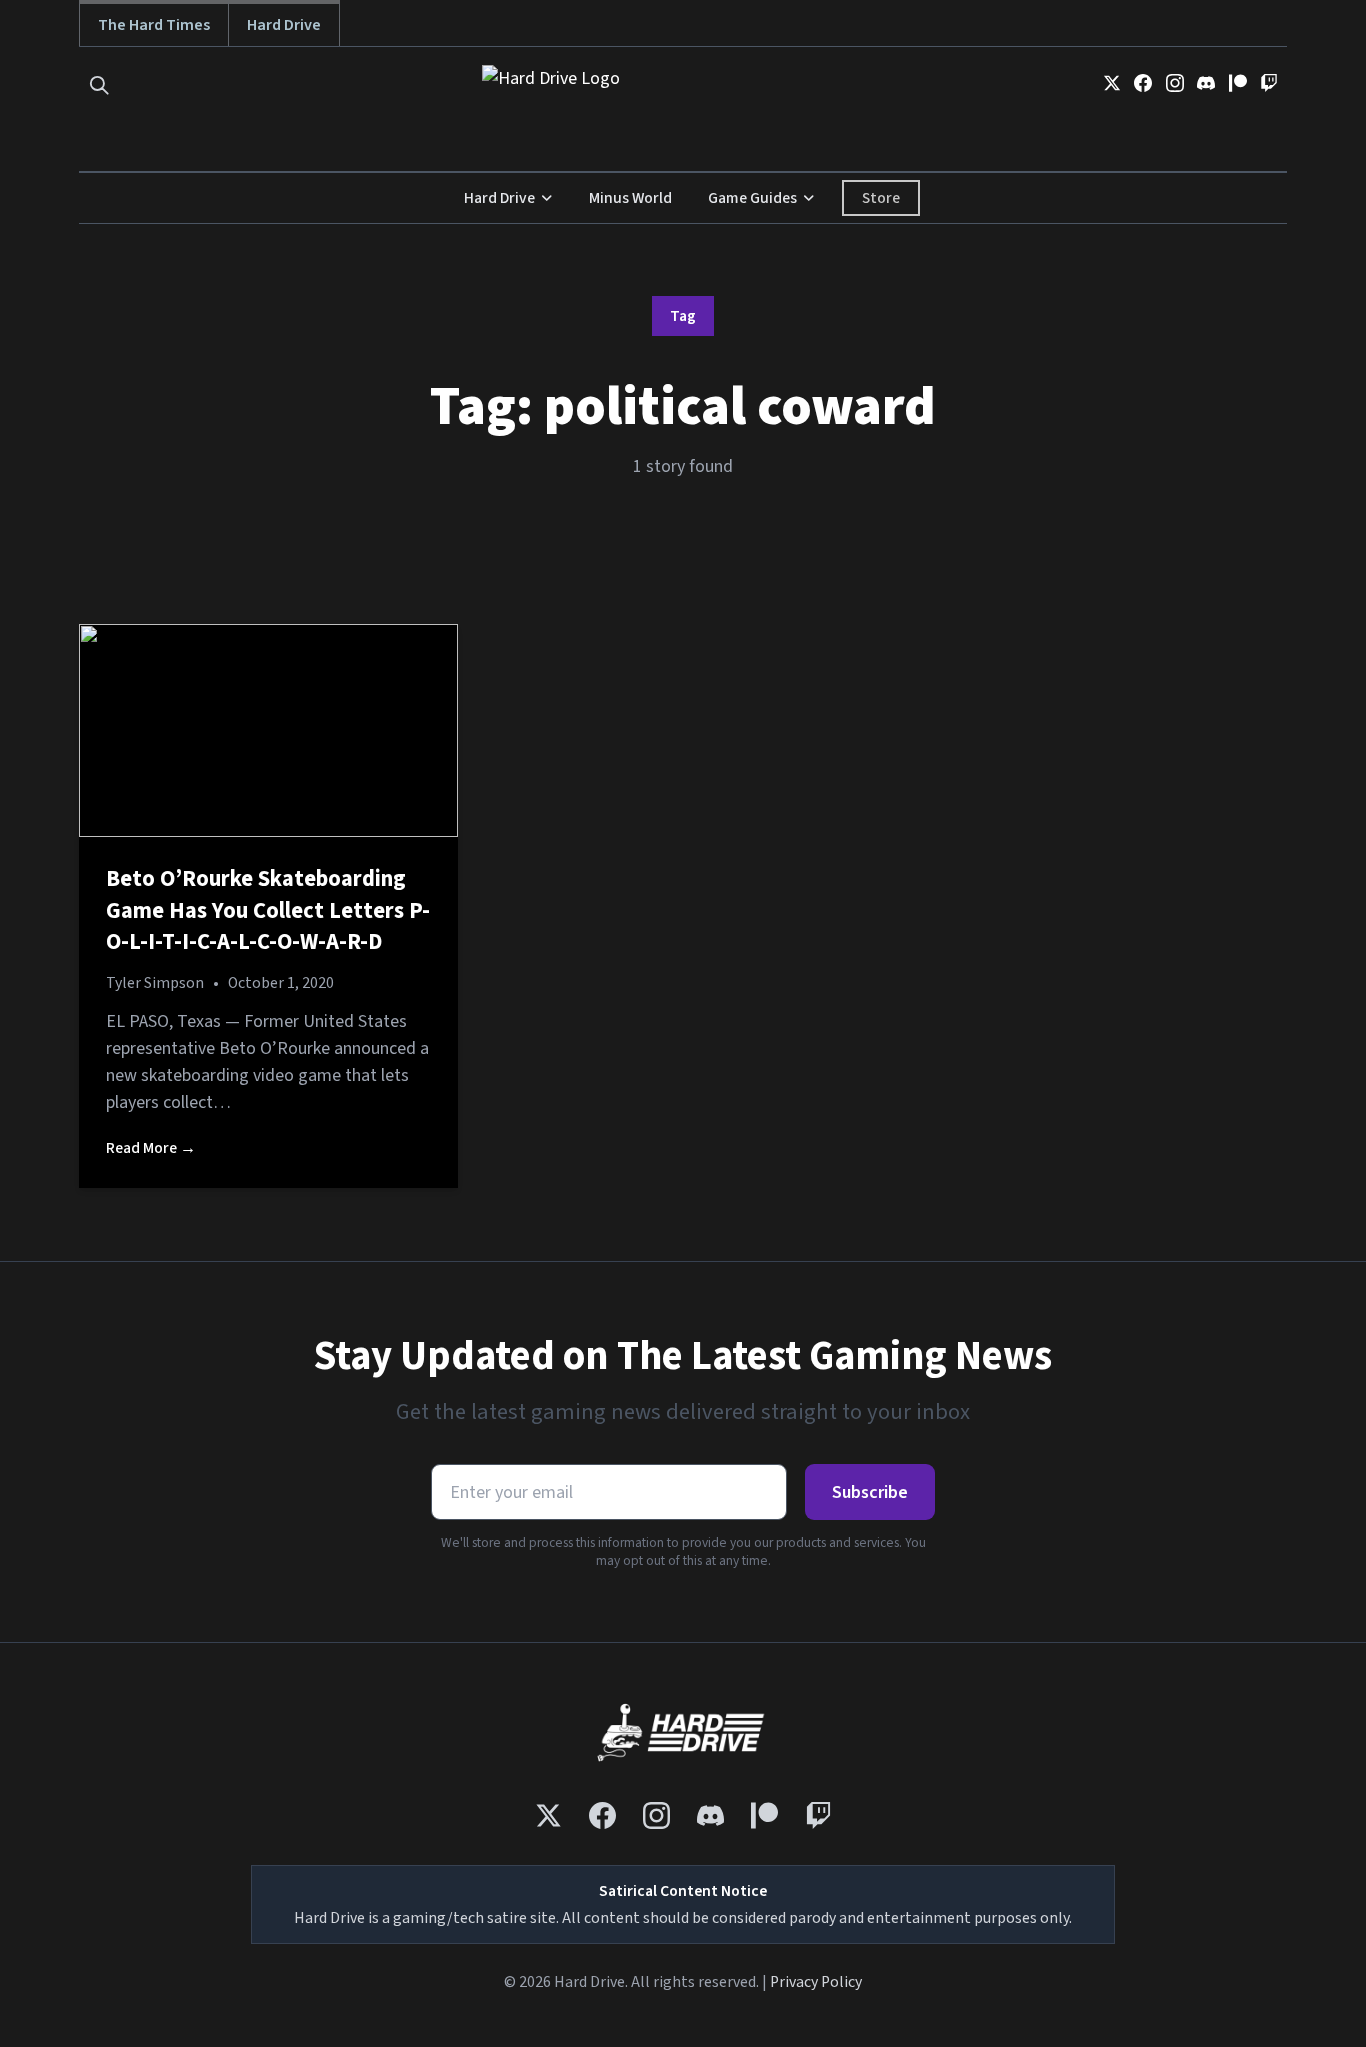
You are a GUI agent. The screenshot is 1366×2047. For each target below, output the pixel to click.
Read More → (151, 1148)
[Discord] (1206, 83)
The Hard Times (154, 24)
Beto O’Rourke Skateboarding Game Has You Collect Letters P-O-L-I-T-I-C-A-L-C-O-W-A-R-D (268, 910)
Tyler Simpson (155, 983)
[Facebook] (1143, 83)
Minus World (630, 198)
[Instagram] (1175, 83)
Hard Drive (284, 24)
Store (881, 198)
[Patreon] (1238, 83)
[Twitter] (1112, 83)
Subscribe (870, 1492)
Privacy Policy (816, 1982)
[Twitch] (1269, 83)
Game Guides (752, 198)
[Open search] (99, 85)
